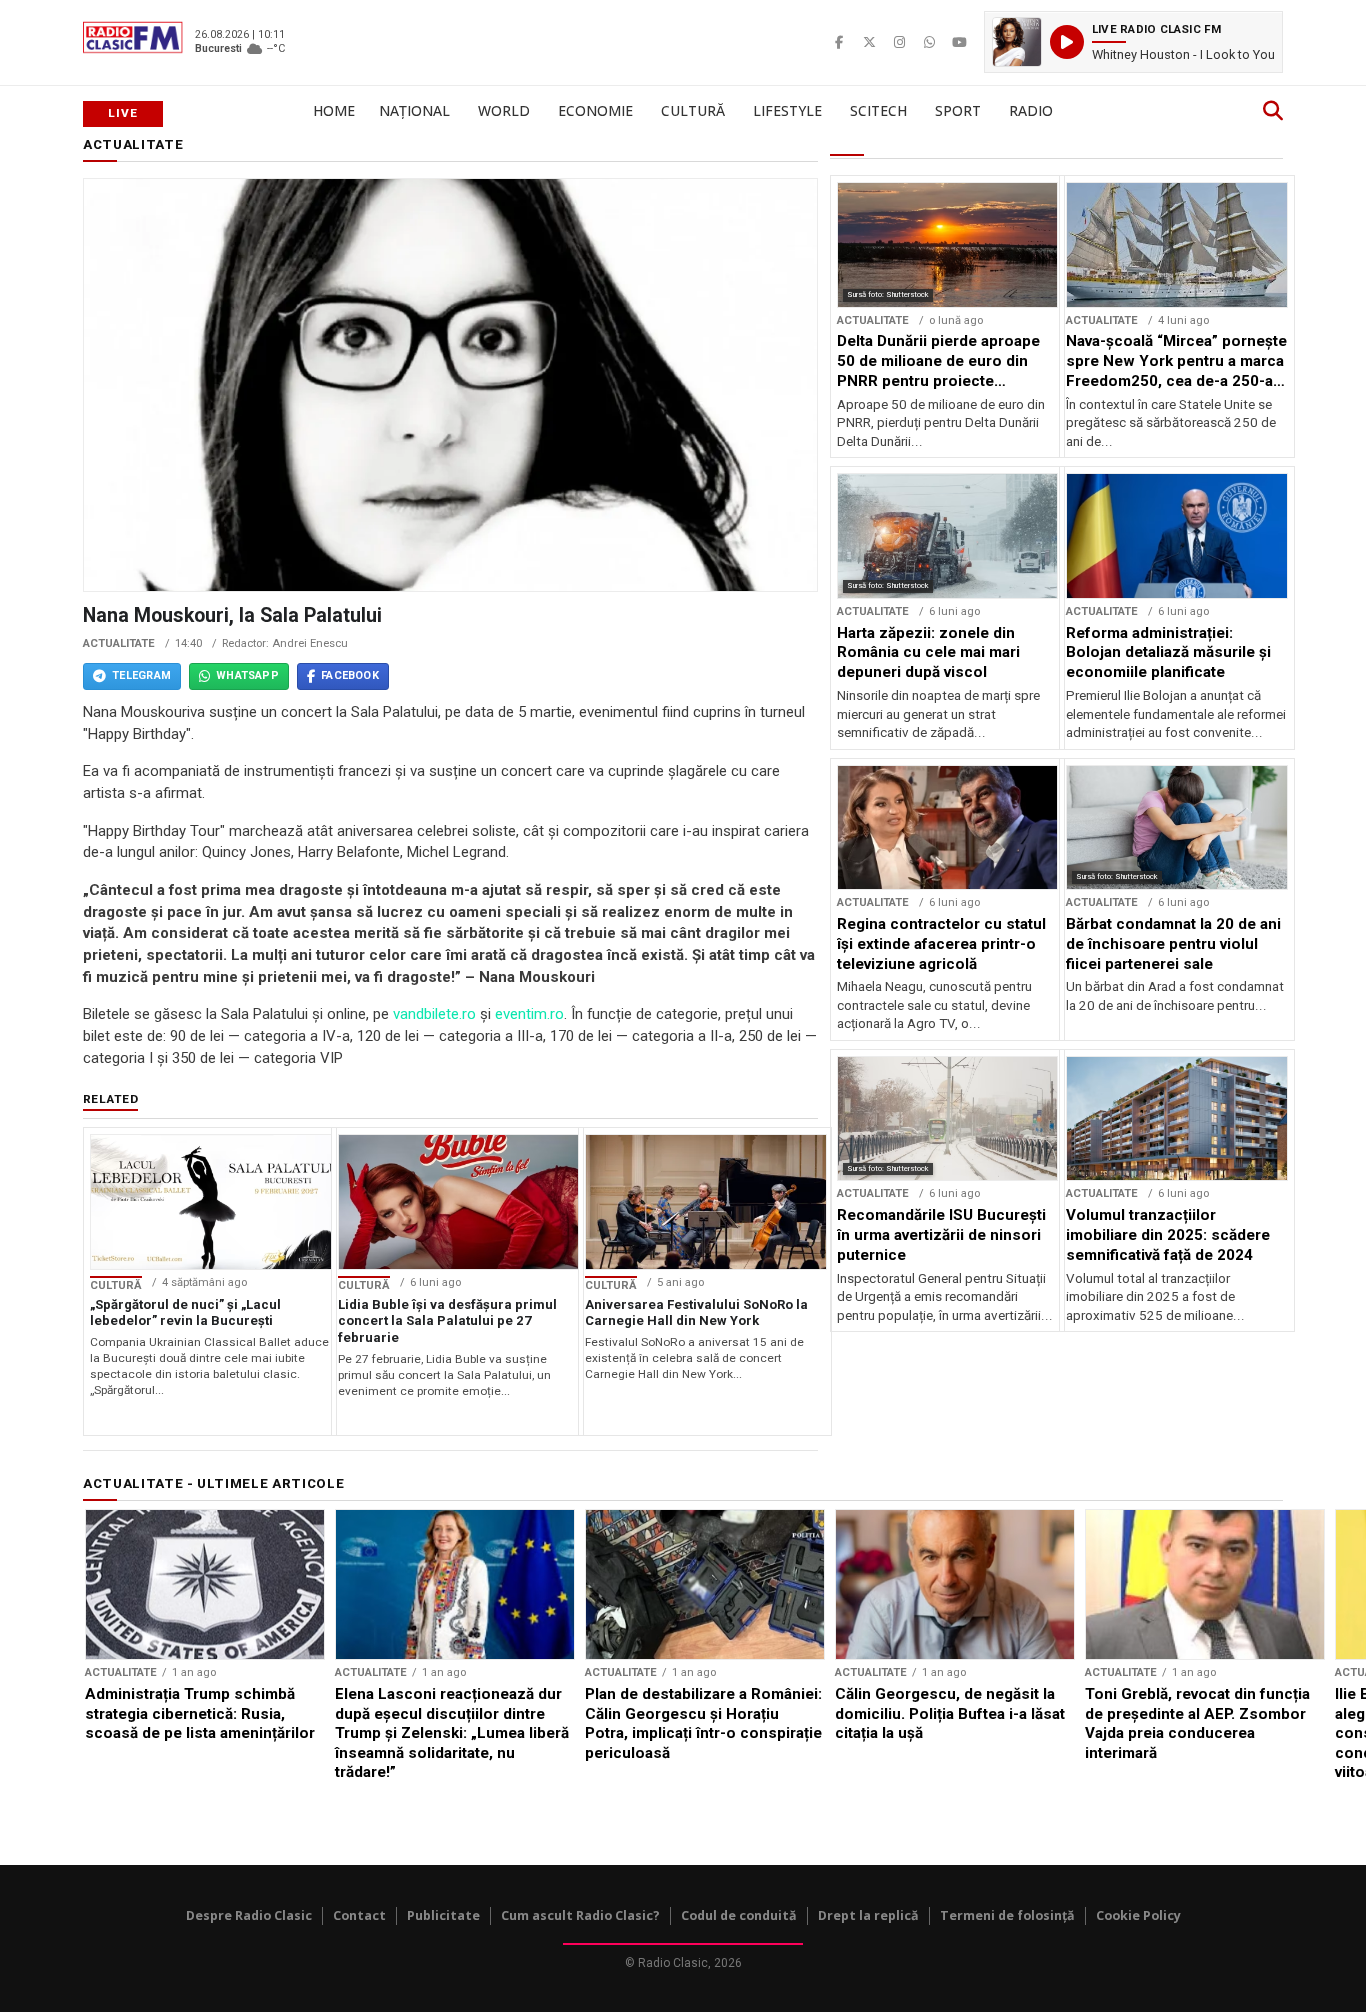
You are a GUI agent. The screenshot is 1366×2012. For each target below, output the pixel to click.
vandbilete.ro (434, 1014)
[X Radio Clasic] (869, 42)
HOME (334, 110)
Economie (595, 110)
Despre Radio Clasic (249, 1915)
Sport (958, 110)
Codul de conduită (739, 1915)
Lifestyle (787, 110)
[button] (1133, 42)
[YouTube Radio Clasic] (959, 42)
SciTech (878, 110)
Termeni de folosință (1007, 1915)
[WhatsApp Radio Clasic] (929, 42)
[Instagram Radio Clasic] (899, 42)
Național (414, 110)
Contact (359, 1915)
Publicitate (443, 1915)
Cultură (693, 110)
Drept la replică (868, 1915)
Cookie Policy (1138, 1915)
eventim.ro (529, 1014)
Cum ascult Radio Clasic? (580, 1915)
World (504, 110)
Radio (1031, 110)
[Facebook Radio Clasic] (839, 42)
